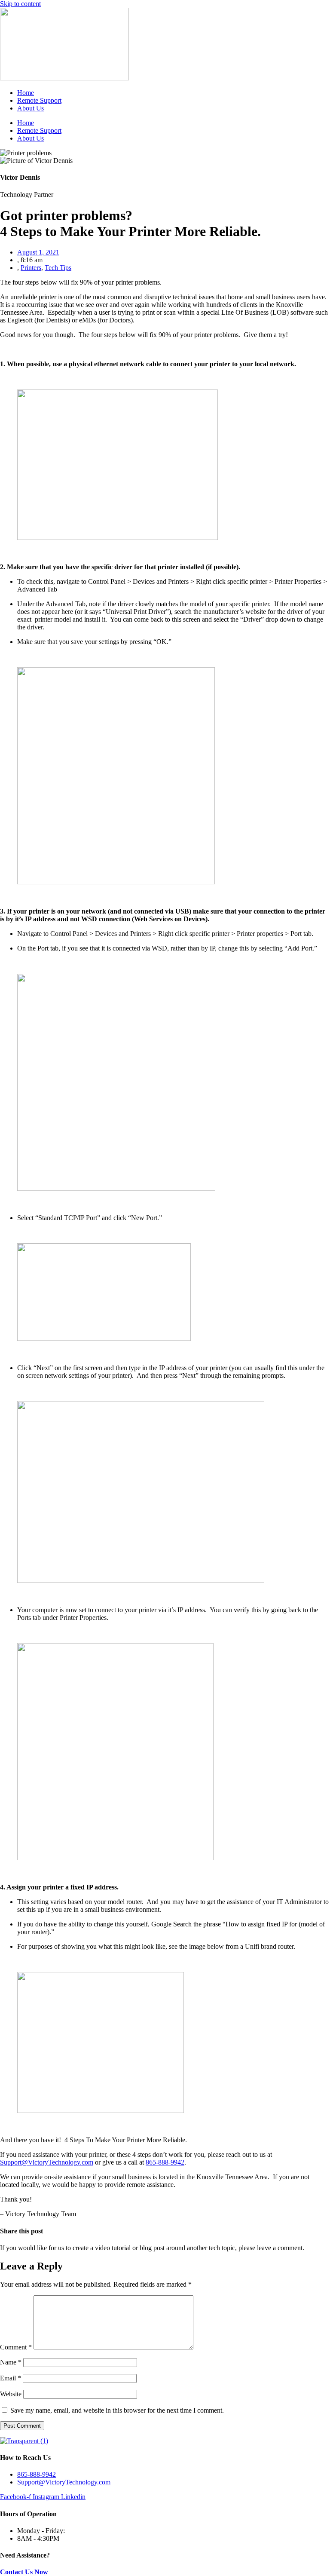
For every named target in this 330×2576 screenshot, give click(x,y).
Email (11, 2378)
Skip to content (20, 4)
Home (26, 93)
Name (11, 2362)
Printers (31, 268)
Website (11, 2394)
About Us (31, 108)
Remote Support (39, 100)
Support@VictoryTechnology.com (47, 2162)
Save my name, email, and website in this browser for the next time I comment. (117, 2410)
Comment (16, 2347)
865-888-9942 (165, 2162)
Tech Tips (58, 268)
